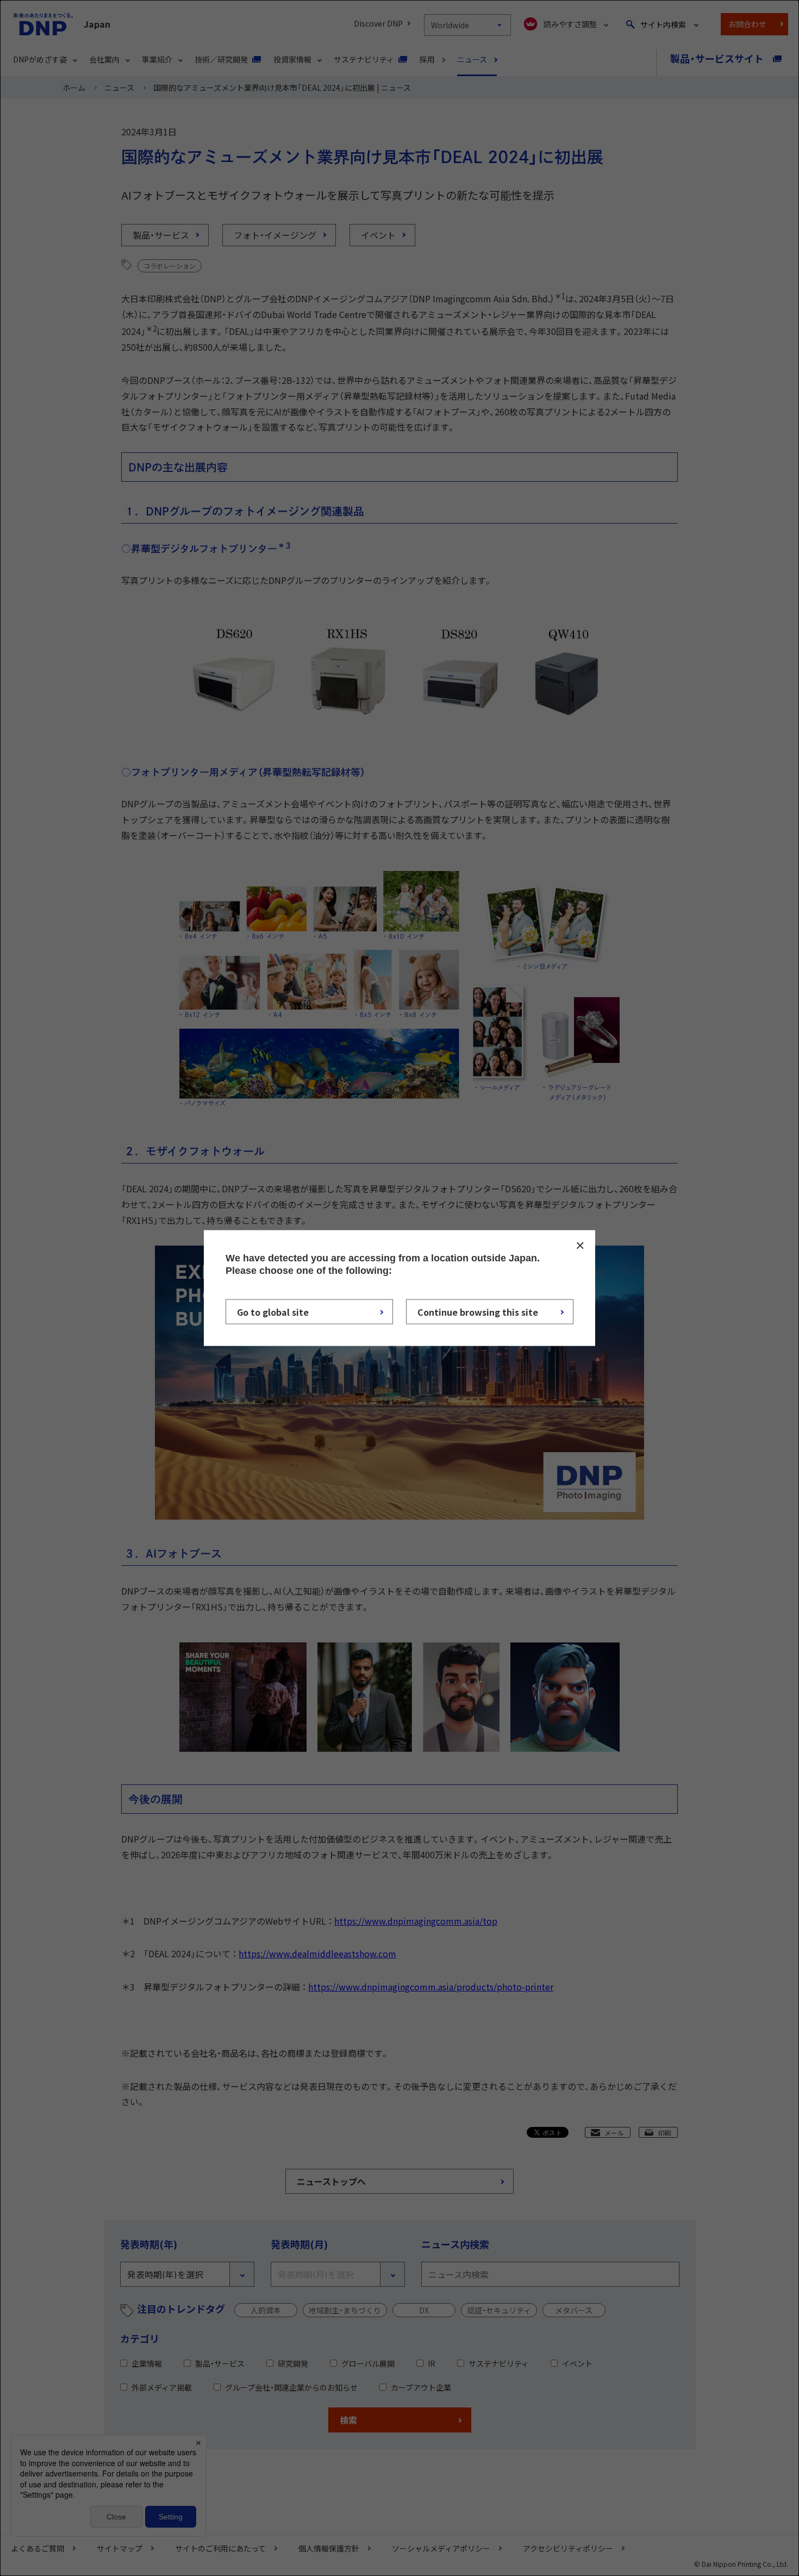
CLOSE (580, 1246)
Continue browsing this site (478, 1311)
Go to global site (273, 1311)
